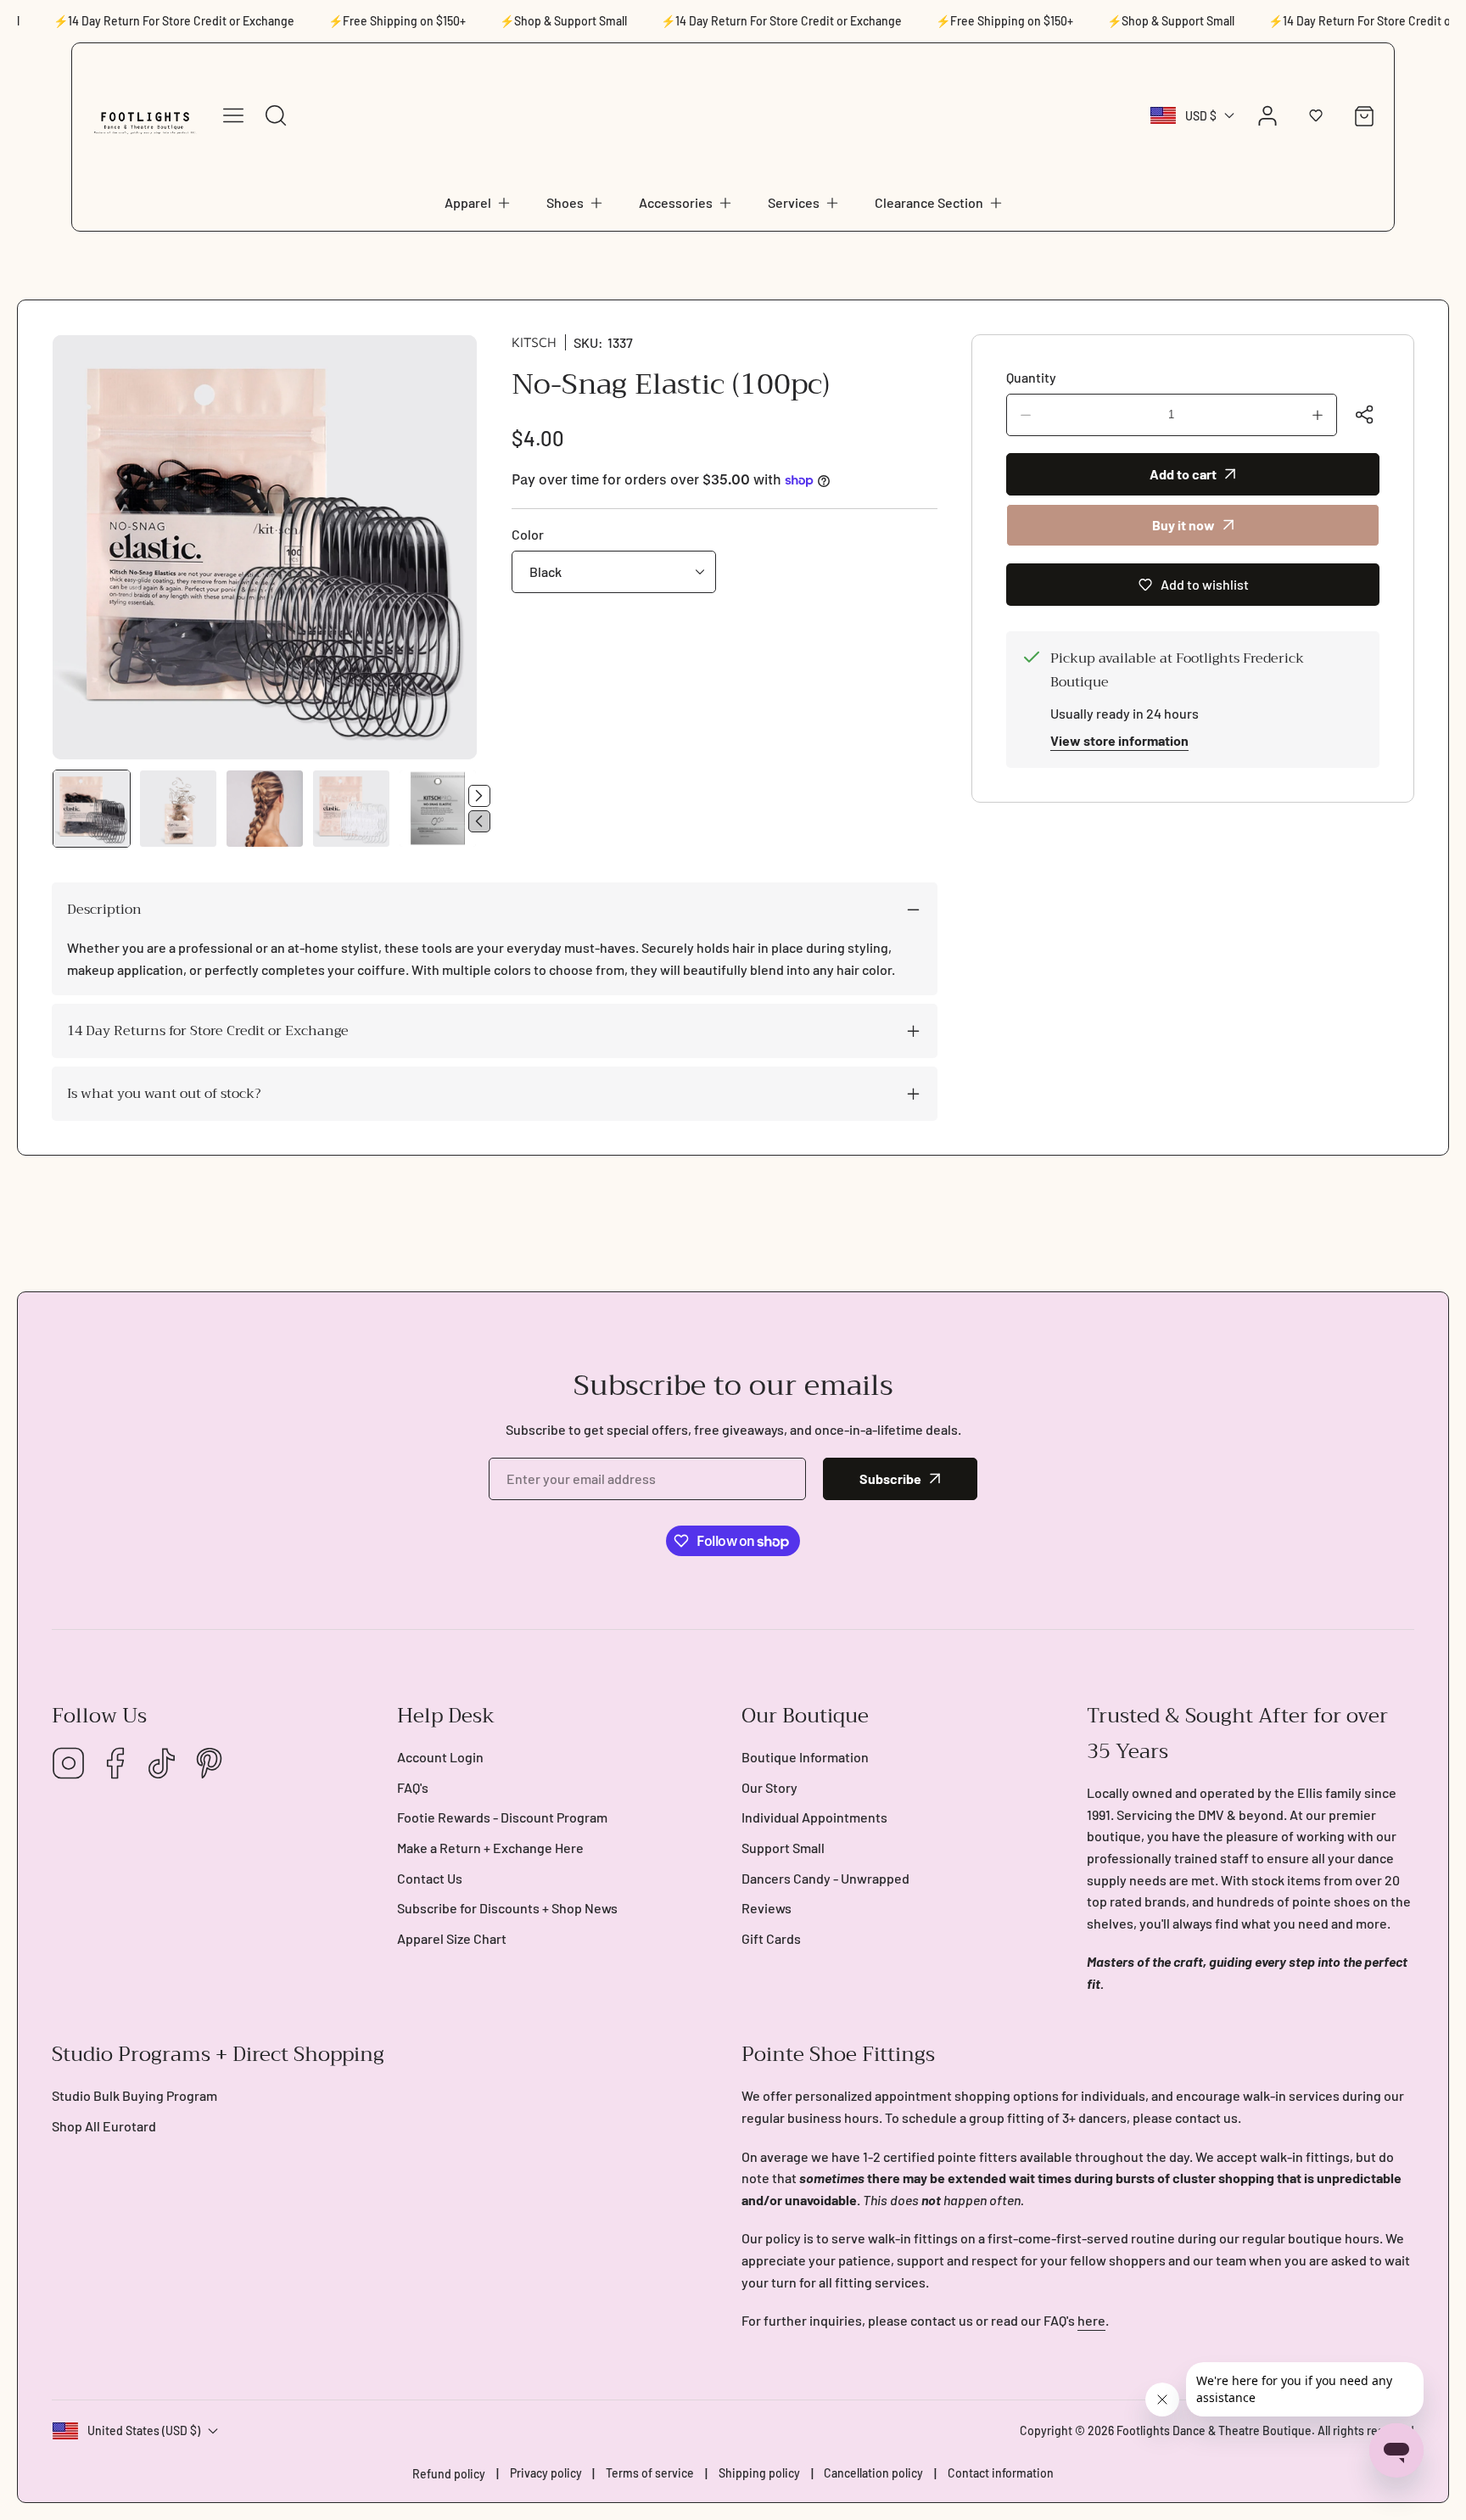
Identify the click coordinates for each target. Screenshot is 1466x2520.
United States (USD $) (144, 2430)
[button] (478, 203)
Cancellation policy (873, 2473)
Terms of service (650, 2473)
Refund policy (449, 2474)
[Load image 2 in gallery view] (178, 809)
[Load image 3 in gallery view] (265, 809)
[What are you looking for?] (276, 115)
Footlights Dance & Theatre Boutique (1214, 2430)
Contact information (1001, 2473)
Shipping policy (759, 2473)
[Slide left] (479, 821)
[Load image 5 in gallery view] (438, 809)
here (1091, 2320)
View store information (1119, 740)
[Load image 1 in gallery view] (92, 809)
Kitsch (534, 342)
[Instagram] (69, 1764)
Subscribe (890, 1478)
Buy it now (1183, 525)
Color (528, 534)
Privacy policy (546, 2473)
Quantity (1031, 377)
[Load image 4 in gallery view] (351, 809)
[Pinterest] (209, 1764)
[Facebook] (115, 1764)
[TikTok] (162, 1764)
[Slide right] (479, 796)
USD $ (1201, 116)
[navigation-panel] (233, 115)
